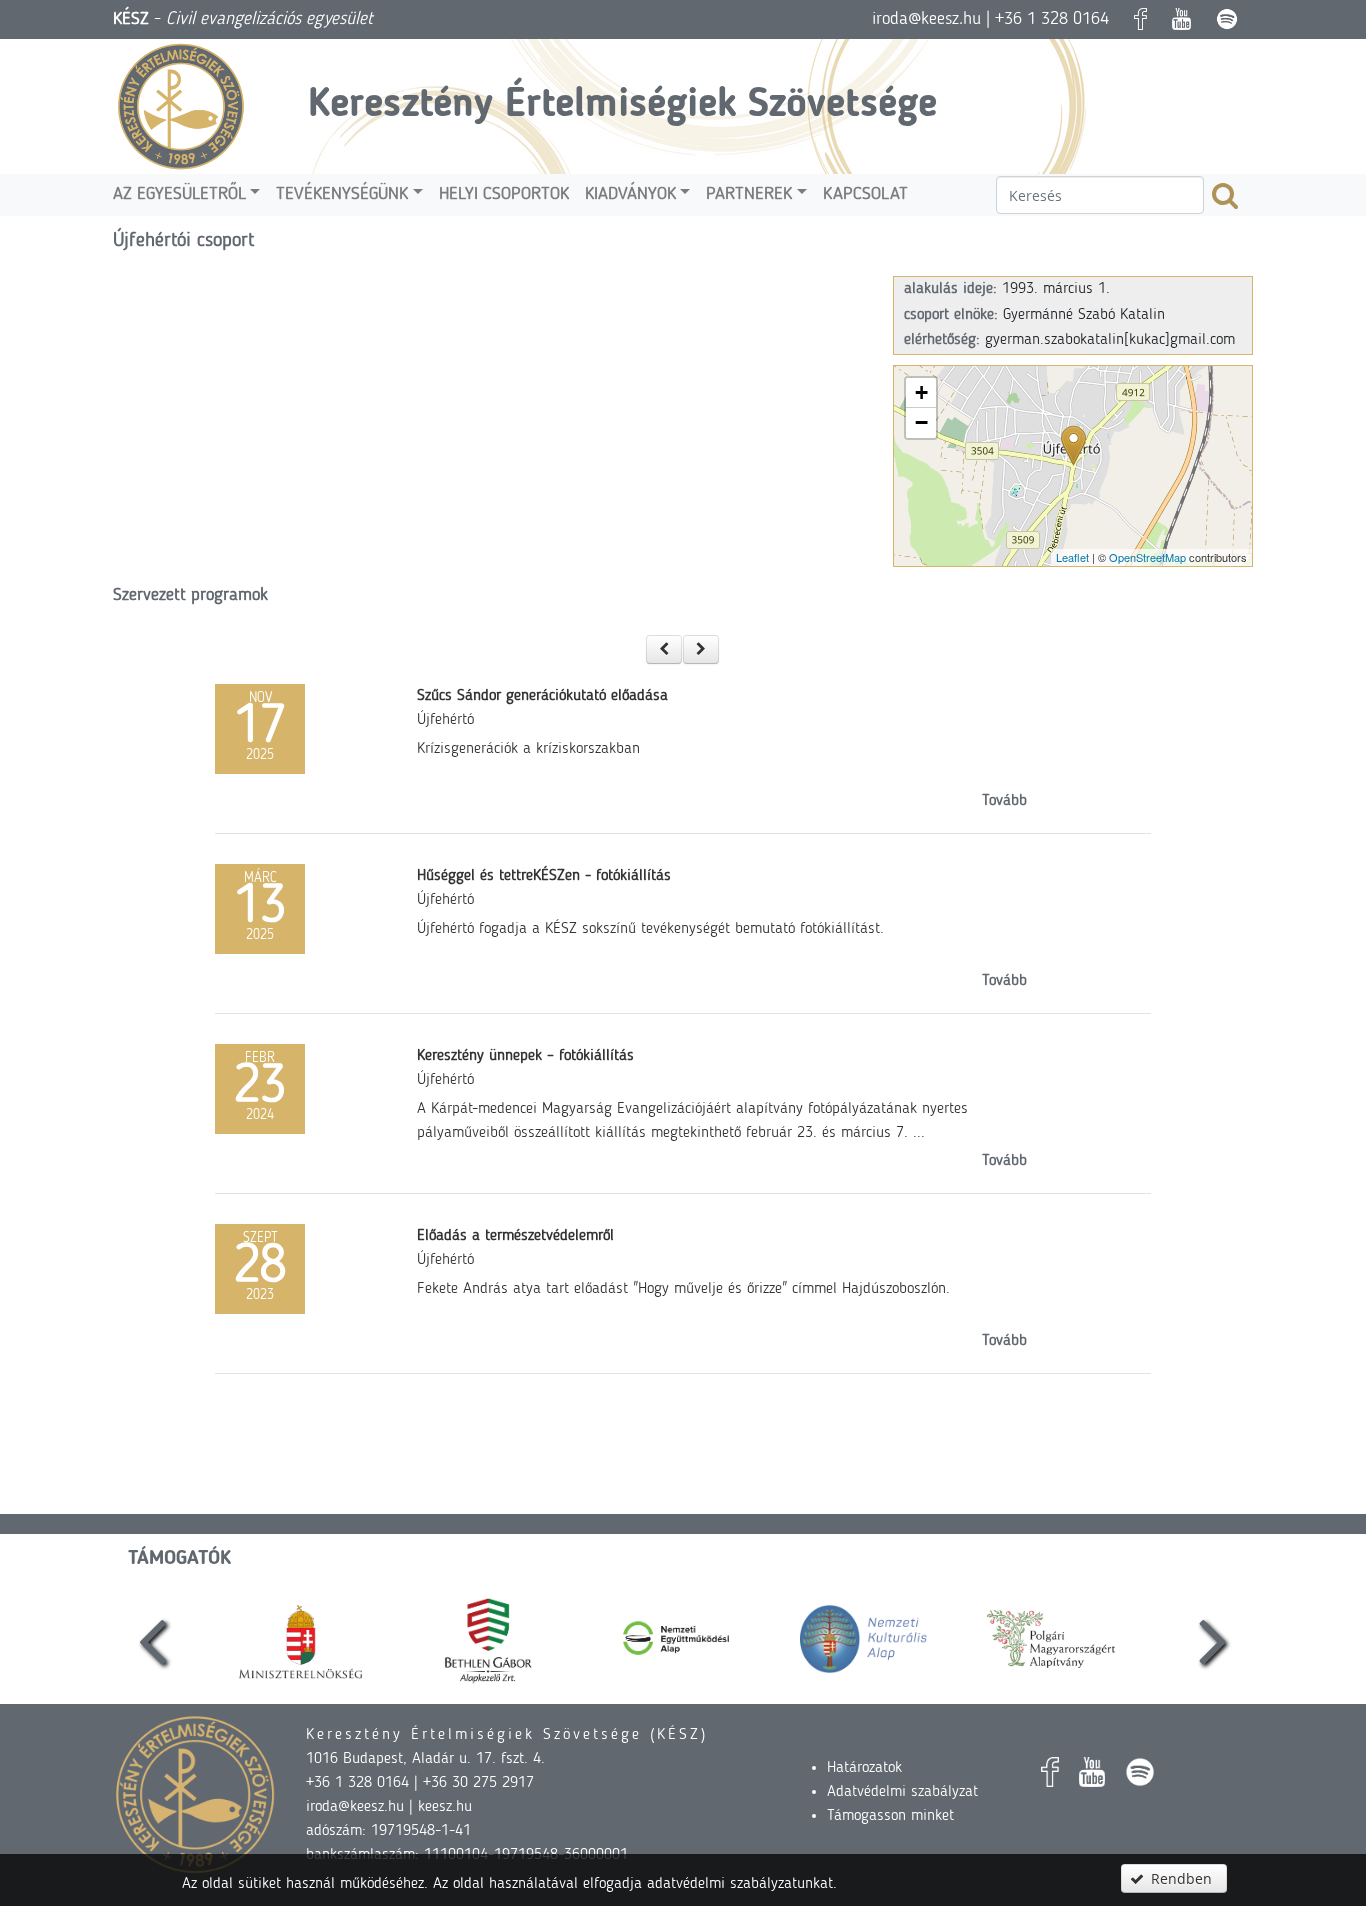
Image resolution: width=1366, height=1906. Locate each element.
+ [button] (921, 392)
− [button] (921, 422)
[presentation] (153, 1639)
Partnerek (749, 194)
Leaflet (1072, 557)
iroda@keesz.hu (926, 19)
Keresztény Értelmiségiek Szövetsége (622, 106)
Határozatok (864, 1768)
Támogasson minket (890, 1816)
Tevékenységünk (342, 194)
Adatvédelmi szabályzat (902, 1792)
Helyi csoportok (504, 194)
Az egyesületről (179, 194)
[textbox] (1100, 195)
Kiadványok (630, 194)
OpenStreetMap (1147, 557)
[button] (664, 649)
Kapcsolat (865, 194)
